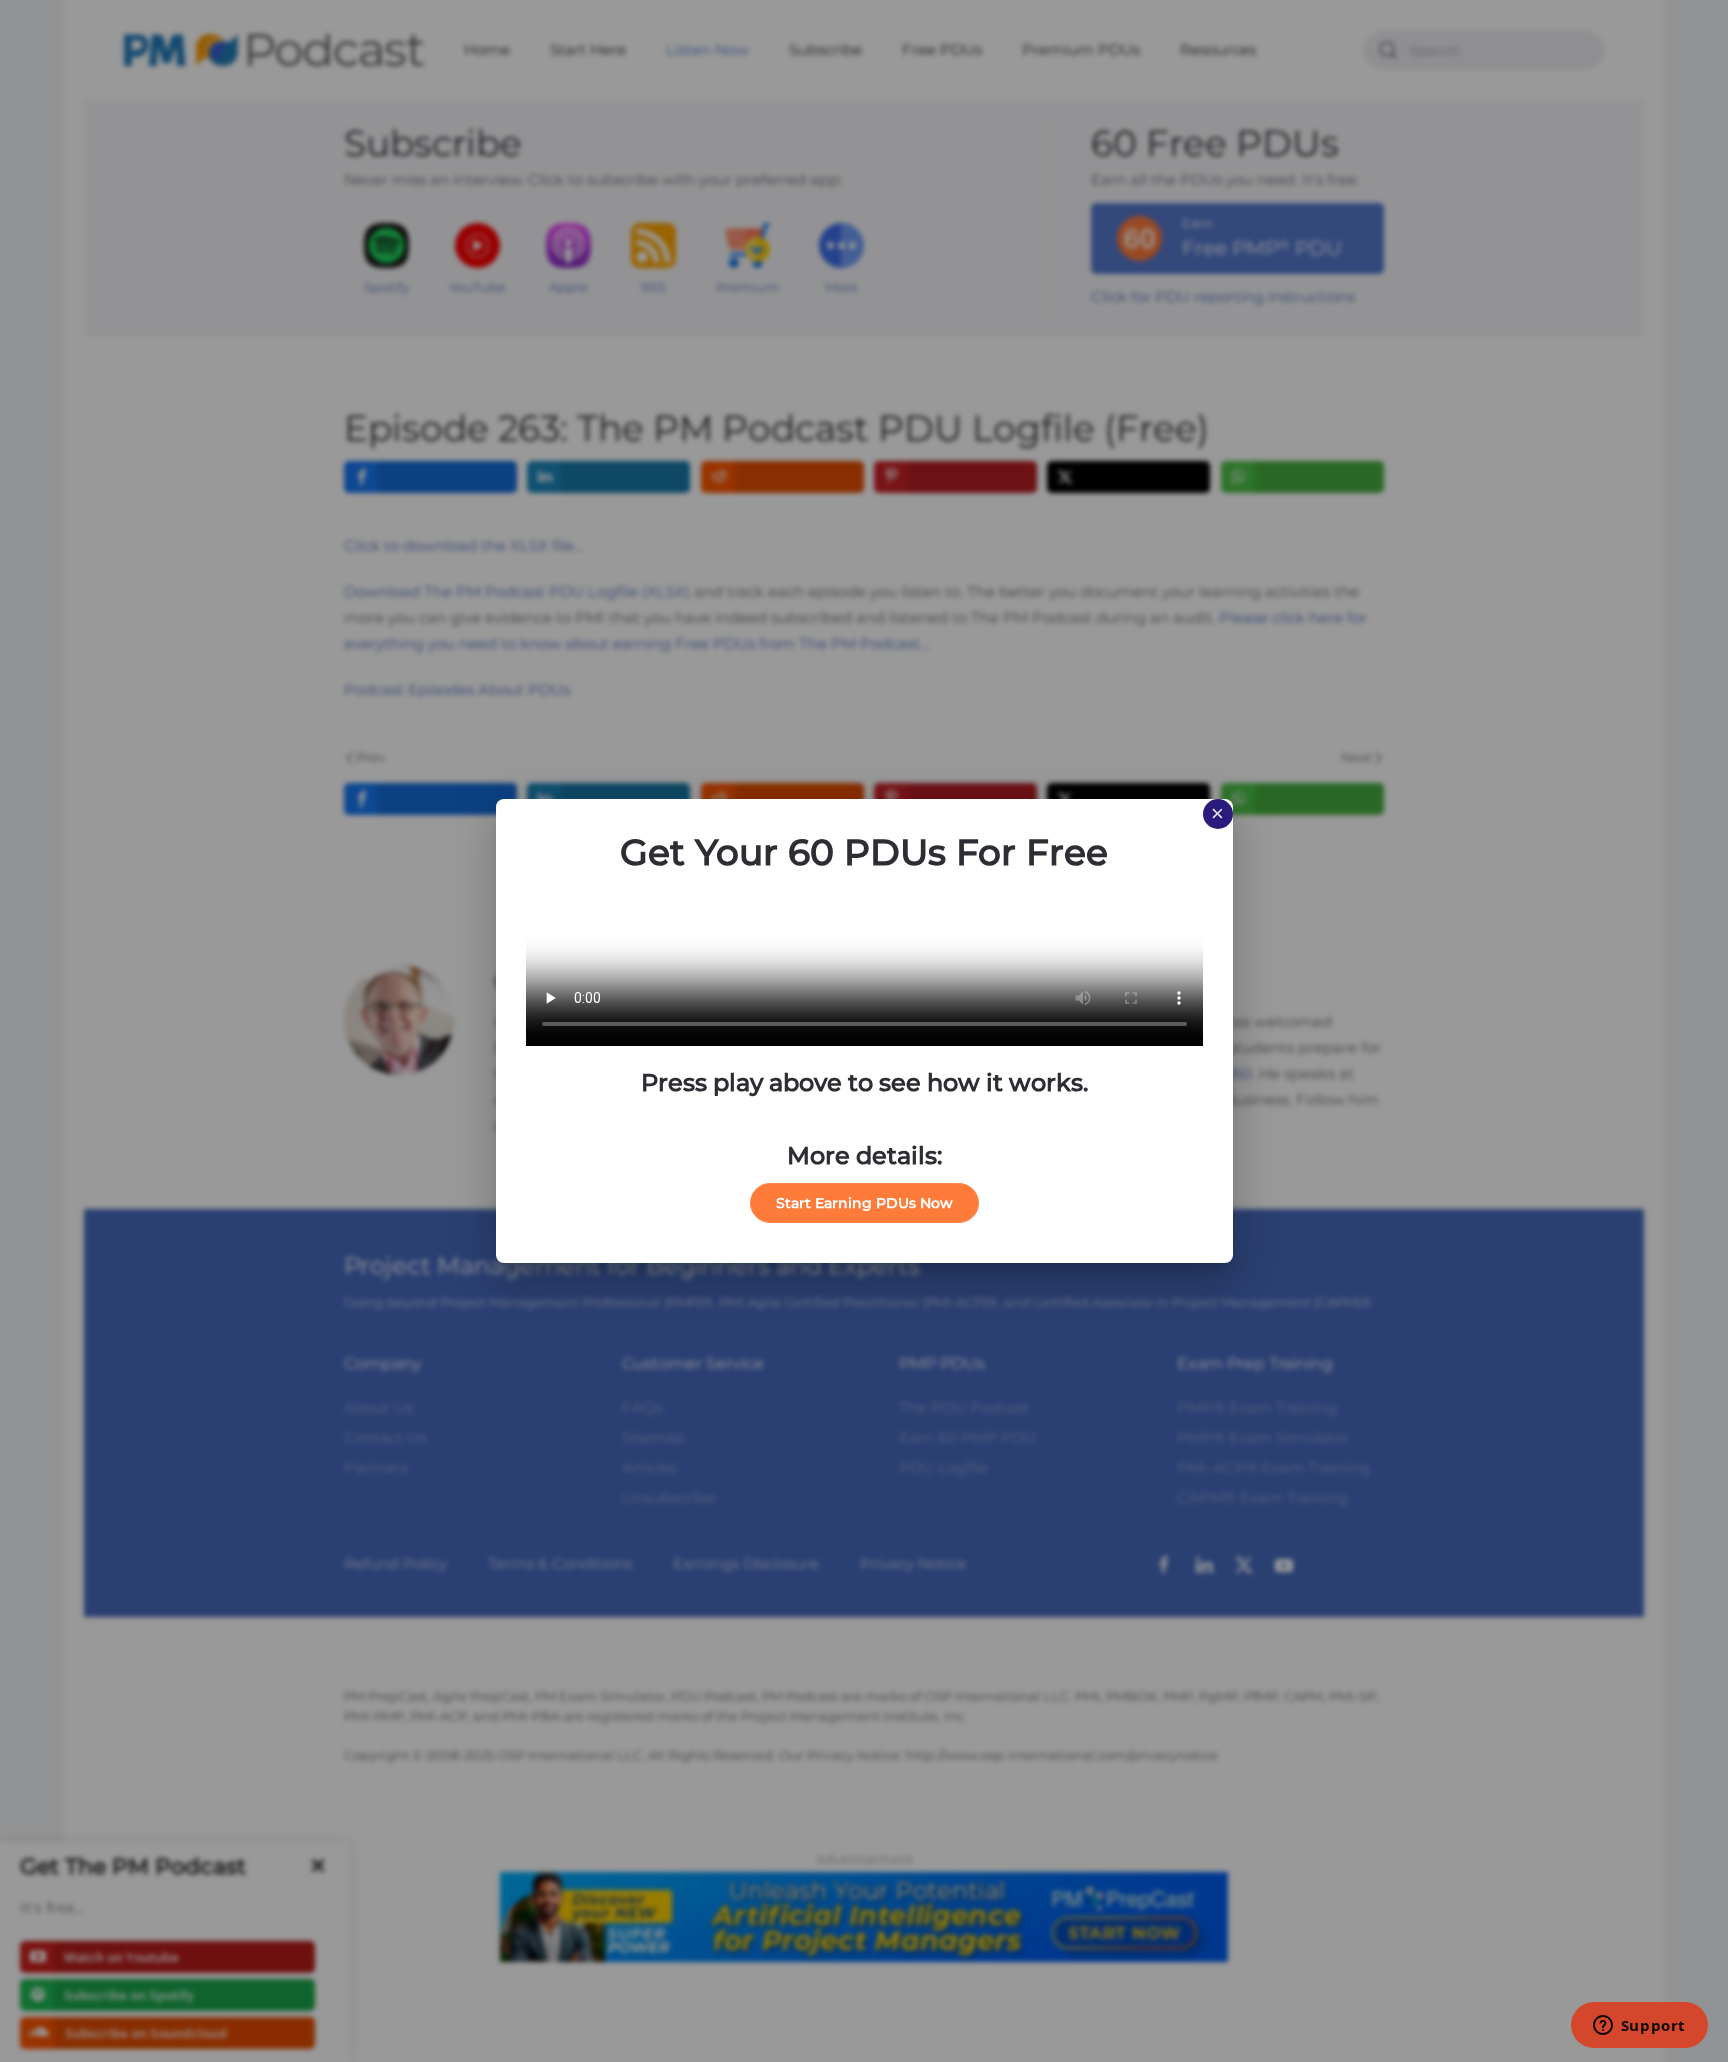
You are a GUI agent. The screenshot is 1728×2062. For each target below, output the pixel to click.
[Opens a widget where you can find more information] (1639, 2027)
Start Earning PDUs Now (864, 1203)
